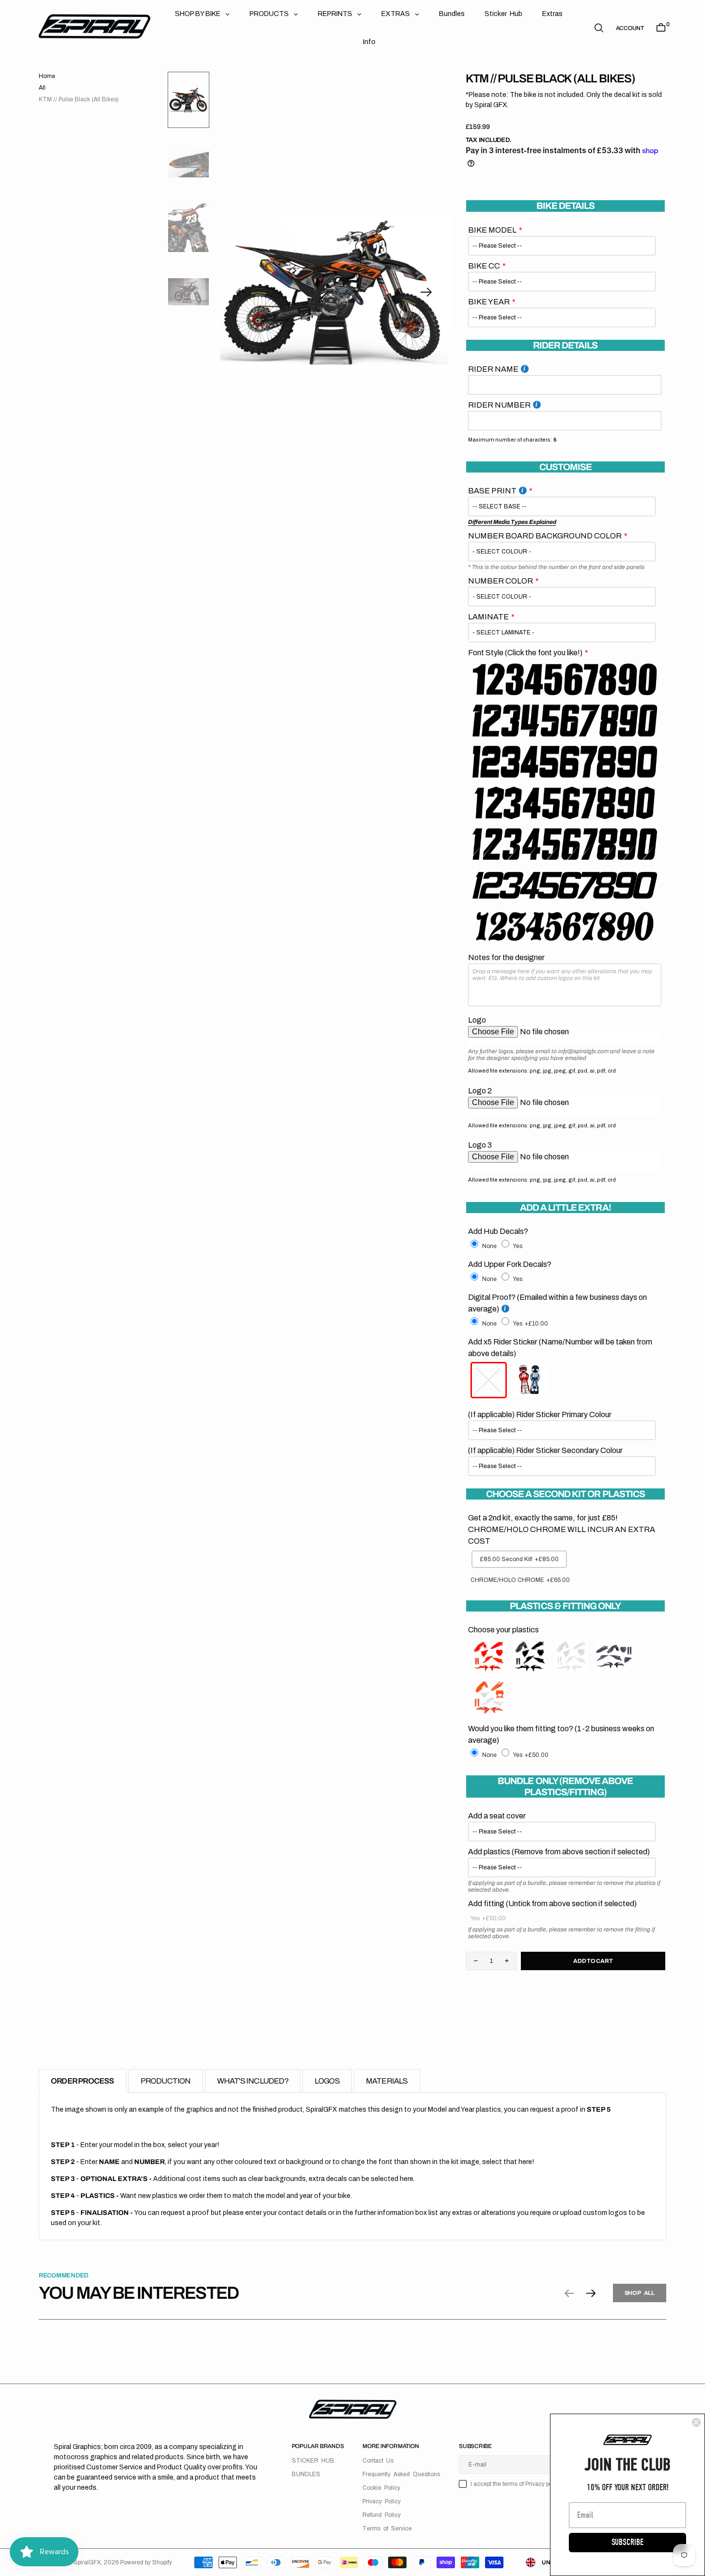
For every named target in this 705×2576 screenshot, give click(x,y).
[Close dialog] (696, 2422)
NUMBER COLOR (501, 581)
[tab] (83, 2081)
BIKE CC (484, 266)
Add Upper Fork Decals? (510, 1264)
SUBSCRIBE (627, 2542)
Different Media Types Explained (512, 522)
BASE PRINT (492, 491)
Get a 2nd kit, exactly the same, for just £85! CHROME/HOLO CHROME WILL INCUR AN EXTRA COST (562, 1529)
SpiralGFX (87, 2562)
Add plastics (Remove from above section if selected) (559, 1852)
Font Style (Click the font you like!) (525, 653)
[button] (630, 28)
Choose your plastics (503, 1630)
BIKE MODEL (492, 230)
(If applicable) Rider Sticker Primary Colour (540, 1414)
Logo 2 (480, 1091)
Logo (477, 1020)
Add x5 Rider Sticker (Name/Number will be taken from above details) (560, 1348)
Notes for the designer (506, 957)
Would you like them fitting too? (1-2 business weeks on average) (561, 1734)
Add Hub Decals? (498, 1231)
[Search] (599, 28)
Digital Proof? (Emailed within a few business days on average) (557, 1303)
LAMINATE (488, 617)
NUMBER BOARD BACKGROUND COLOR (545, 536)
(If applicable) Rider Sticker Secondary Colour (545, 1450)
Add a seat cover (497, 1816)
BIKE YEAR (489, 302)
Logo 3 (480, 1145)
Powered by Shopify (146, 2562)
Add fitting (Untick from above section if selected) (552, 1904)
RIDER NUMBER (499, 405)
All (42, 88)
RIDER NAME (493, 369)
